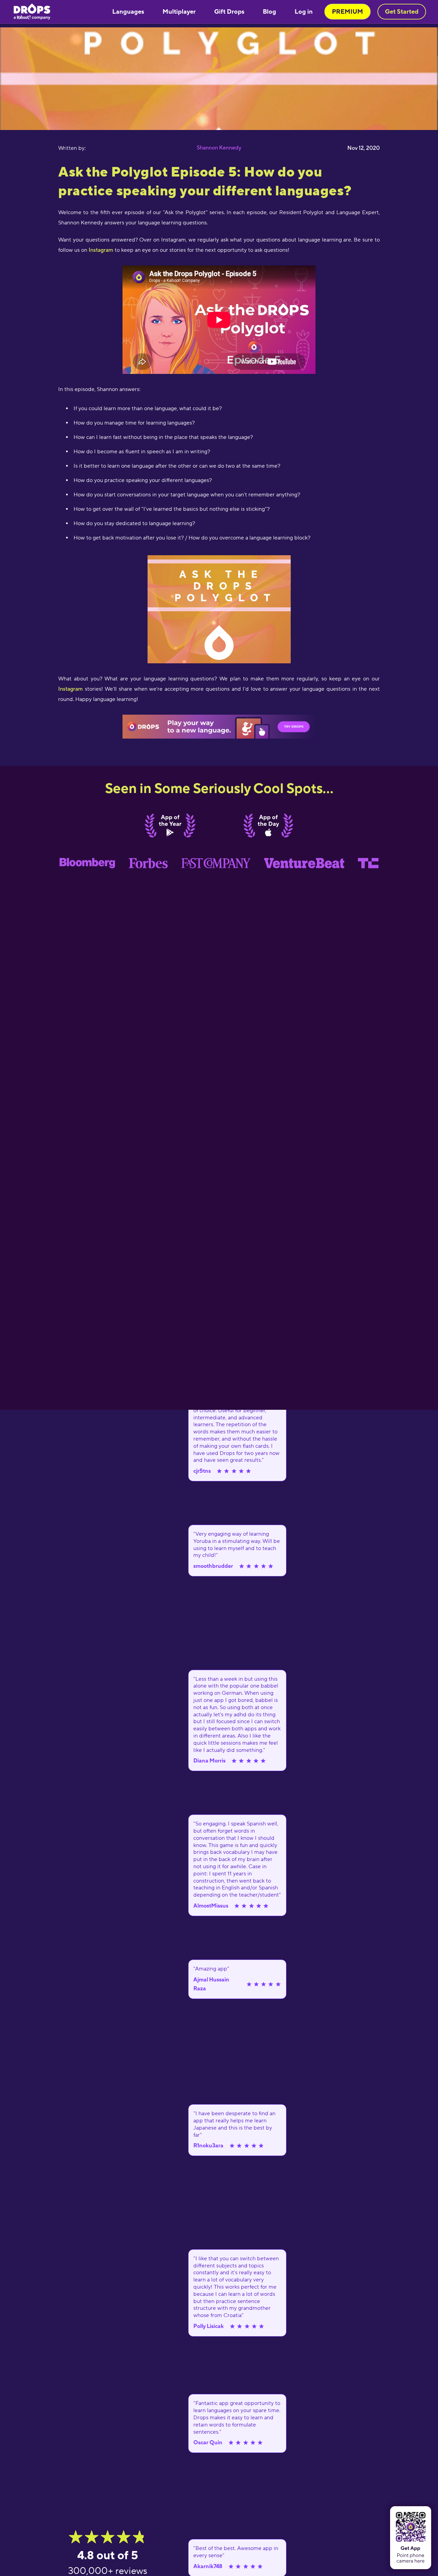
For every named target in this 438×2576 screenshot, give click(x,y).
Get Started (402, 11)
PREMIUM (347, 11)
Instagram (101, 250)
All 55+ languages (135, 115)
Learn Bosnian (131, 79)
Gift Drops (229, 11)
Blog (269, 11)
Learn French (130, 35)
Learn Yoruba (130, 61)
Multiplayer (179, 11)
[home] (32, 12)
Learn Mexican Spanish (140, 26)
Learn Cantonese (134, 106)
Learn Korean (130, 52)
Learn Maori (129, 43)
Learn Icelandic (132, 97)
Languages (128, 11)
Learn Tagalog (131, 70)
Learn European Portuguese (146, 88)
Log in (304, 11)
